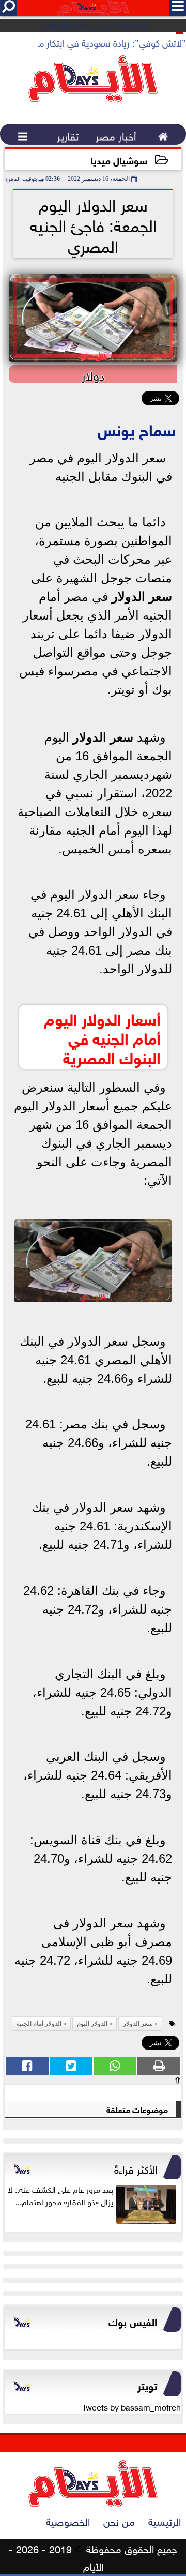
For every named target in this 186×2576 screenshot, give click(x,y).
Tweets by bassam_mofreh (131, 2406)
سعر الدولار (142, 597)
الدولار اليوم (92, 2024)
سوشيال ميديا (119, 160)
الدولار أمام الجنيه (39, 2024)
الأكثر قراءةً (136, 2168)
